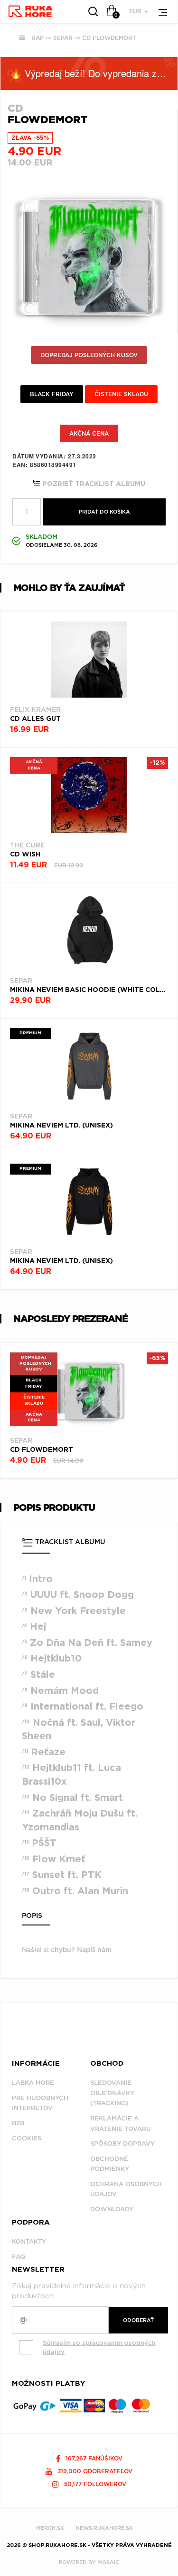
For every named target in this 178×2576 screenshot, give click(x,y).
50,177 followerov (94, 2484)
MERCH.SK (50, 2528)
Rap (37, 38)
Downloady (112, 2209)
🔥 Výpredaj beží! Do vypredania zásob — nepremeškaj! (94, 73)
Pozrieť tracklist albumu (93, 484)
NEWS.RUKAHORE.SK (104, 2528)
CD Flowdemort (109, 38)
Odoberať (138, 2320)
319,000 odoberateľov (94, 2471)
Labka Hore (33, 2083)
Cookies (27, 2138)
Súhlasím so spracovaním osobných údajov (99, 2347)
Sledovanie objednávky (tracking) (112, 2093)
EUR (136, 11)
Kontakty (29, 2241)
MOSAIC (108, 2562)
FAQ (19, 2257)
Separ (63, 38)
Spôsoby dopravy (122, 2143)
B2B (18, 2123)
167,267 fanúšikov (93, 2458)
